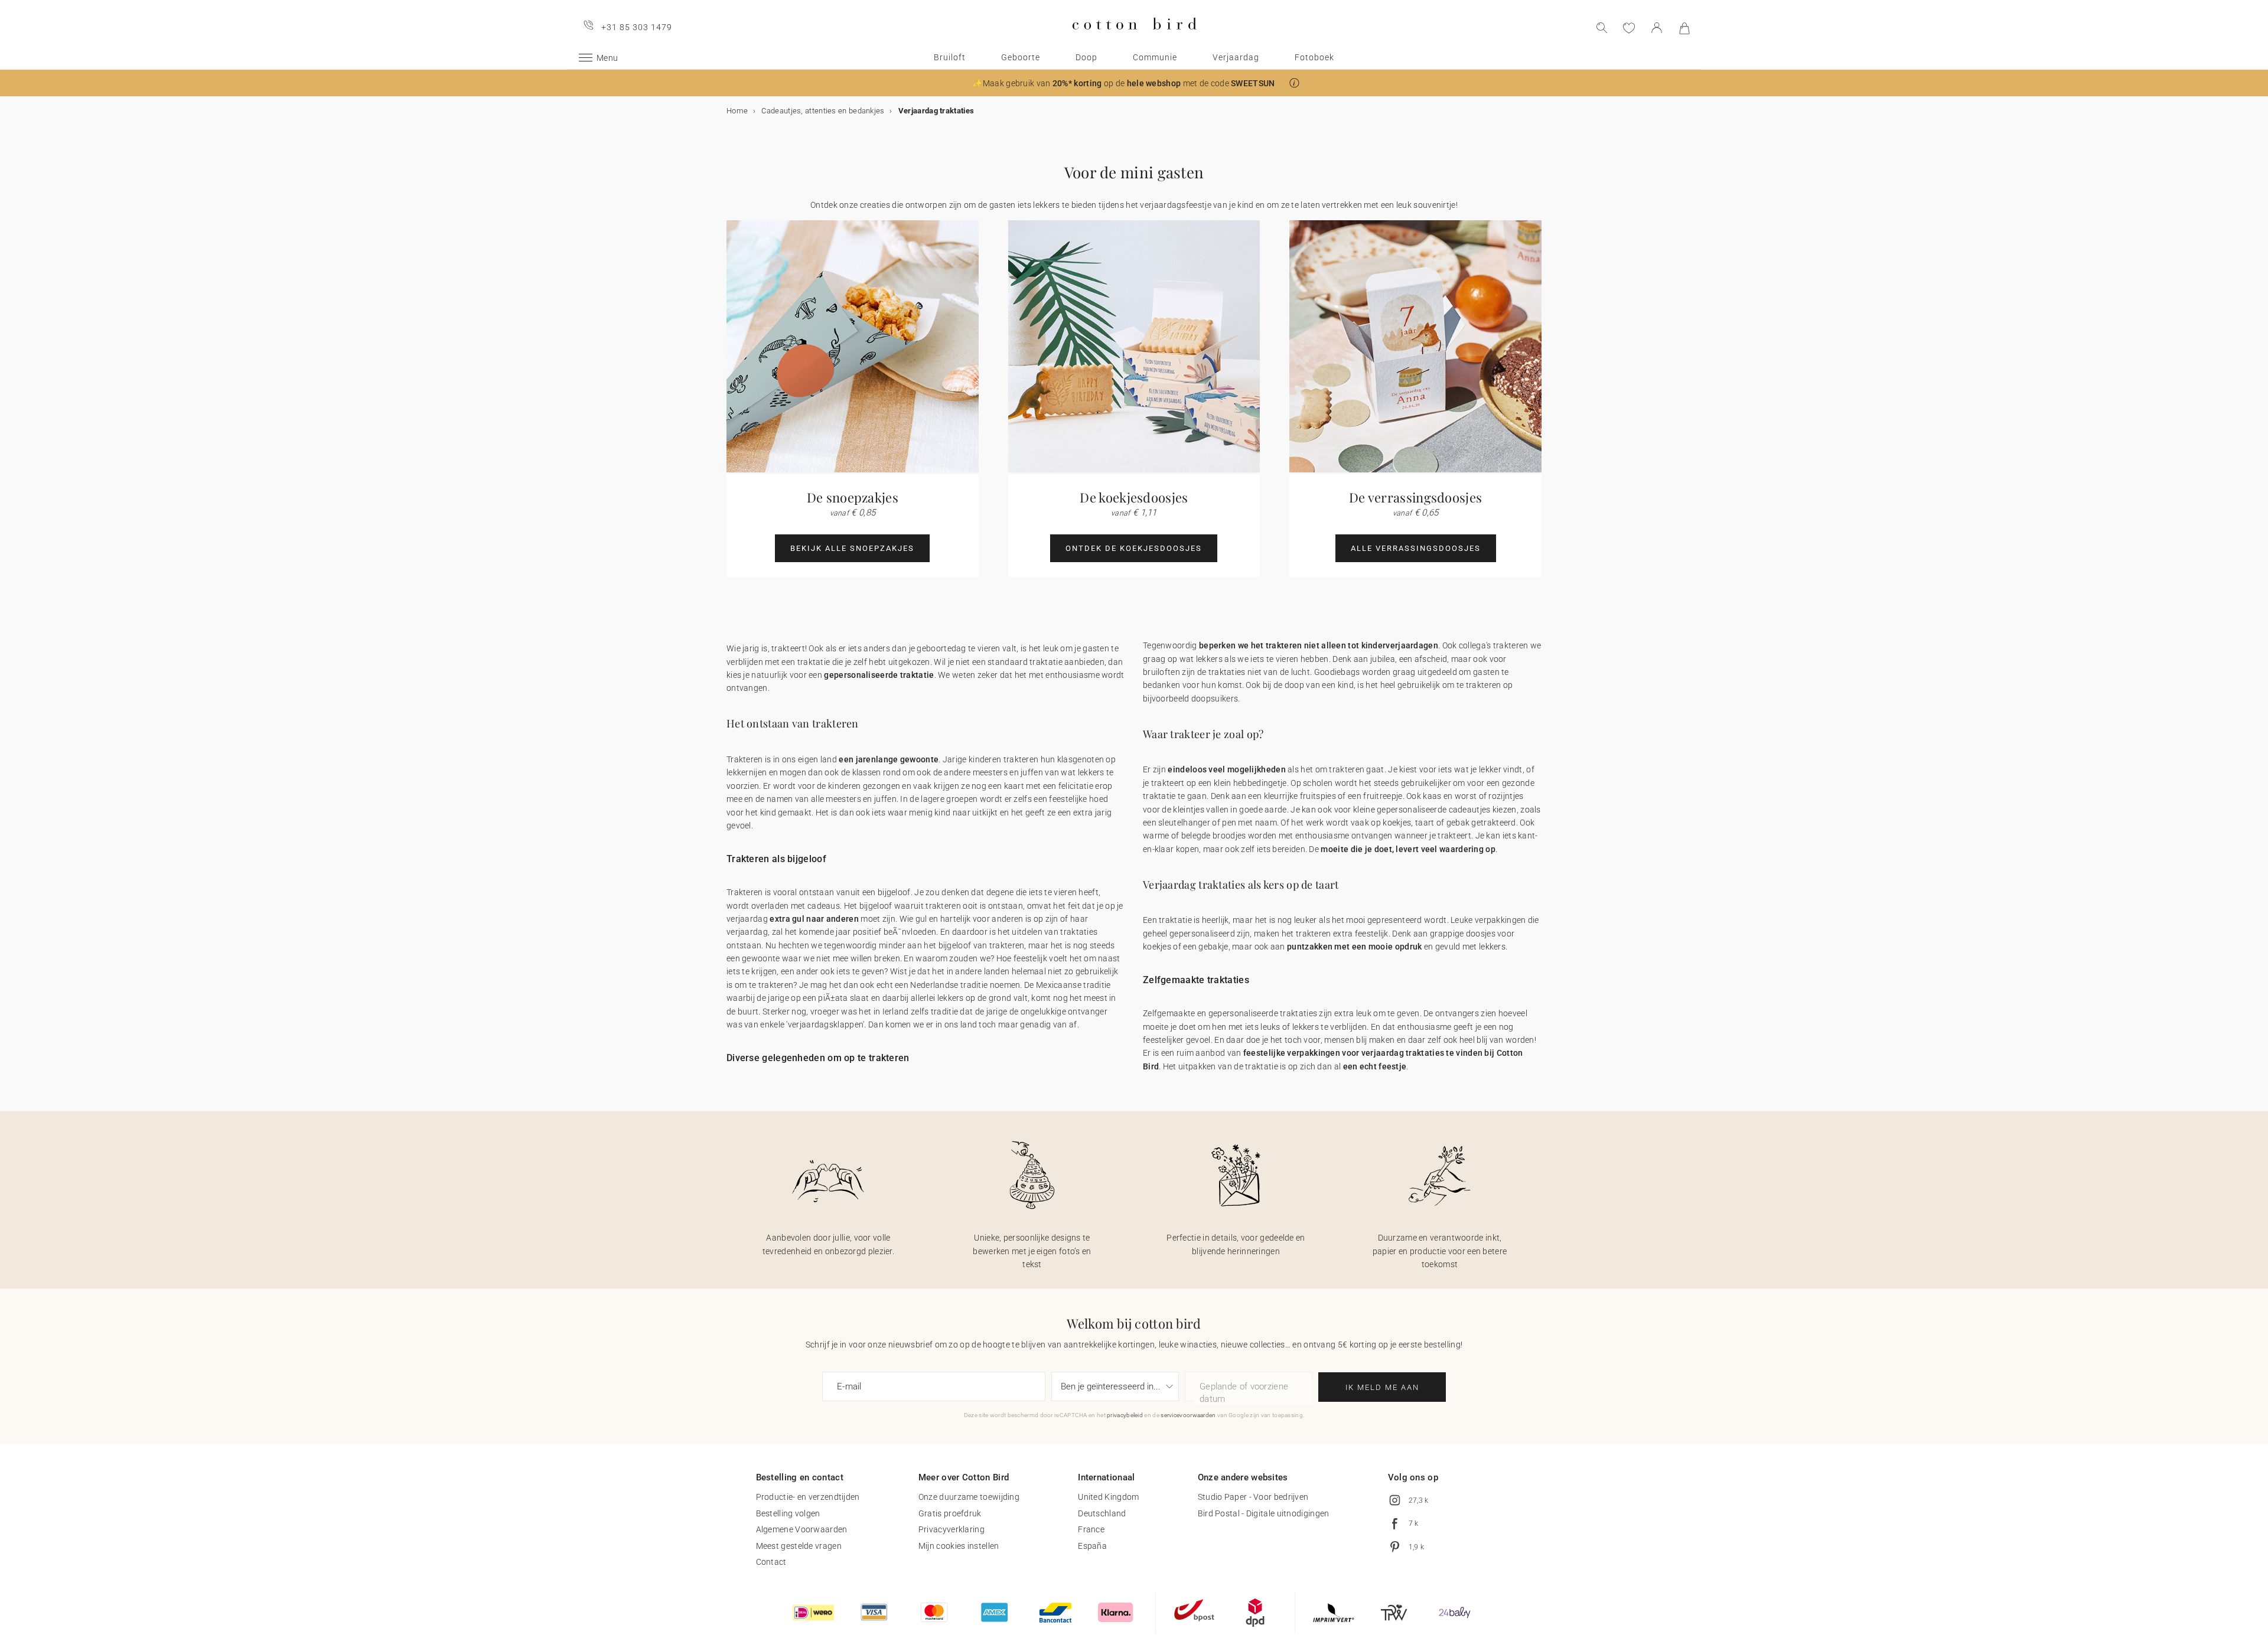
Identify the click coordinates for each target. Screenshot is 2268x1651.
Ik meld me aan (1382, 1387)
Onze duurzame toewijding (969, 1497)
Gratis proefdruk (950, 1513)
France (1091, 1529)
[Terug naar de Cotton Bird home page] (1134, 39)
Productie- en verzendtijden (808, 1497)
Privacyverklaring (951, 1529)
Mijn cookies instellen (959, 1546)
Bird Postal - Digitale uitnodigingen (1264, 1513)
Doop (1086, 57)
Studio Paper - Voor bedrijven (1253, 1497)
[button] (1294, 83)
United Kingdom (1108, 1497)
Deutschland (1102, 1513)
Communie (1155, 57)
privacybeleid (1125, 1415)
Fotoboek (1314, 57)
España (1092, 1546)
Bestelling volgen (788, 1513)
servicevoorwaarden (1188, 1415)
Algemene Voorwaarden (802, 1529)
